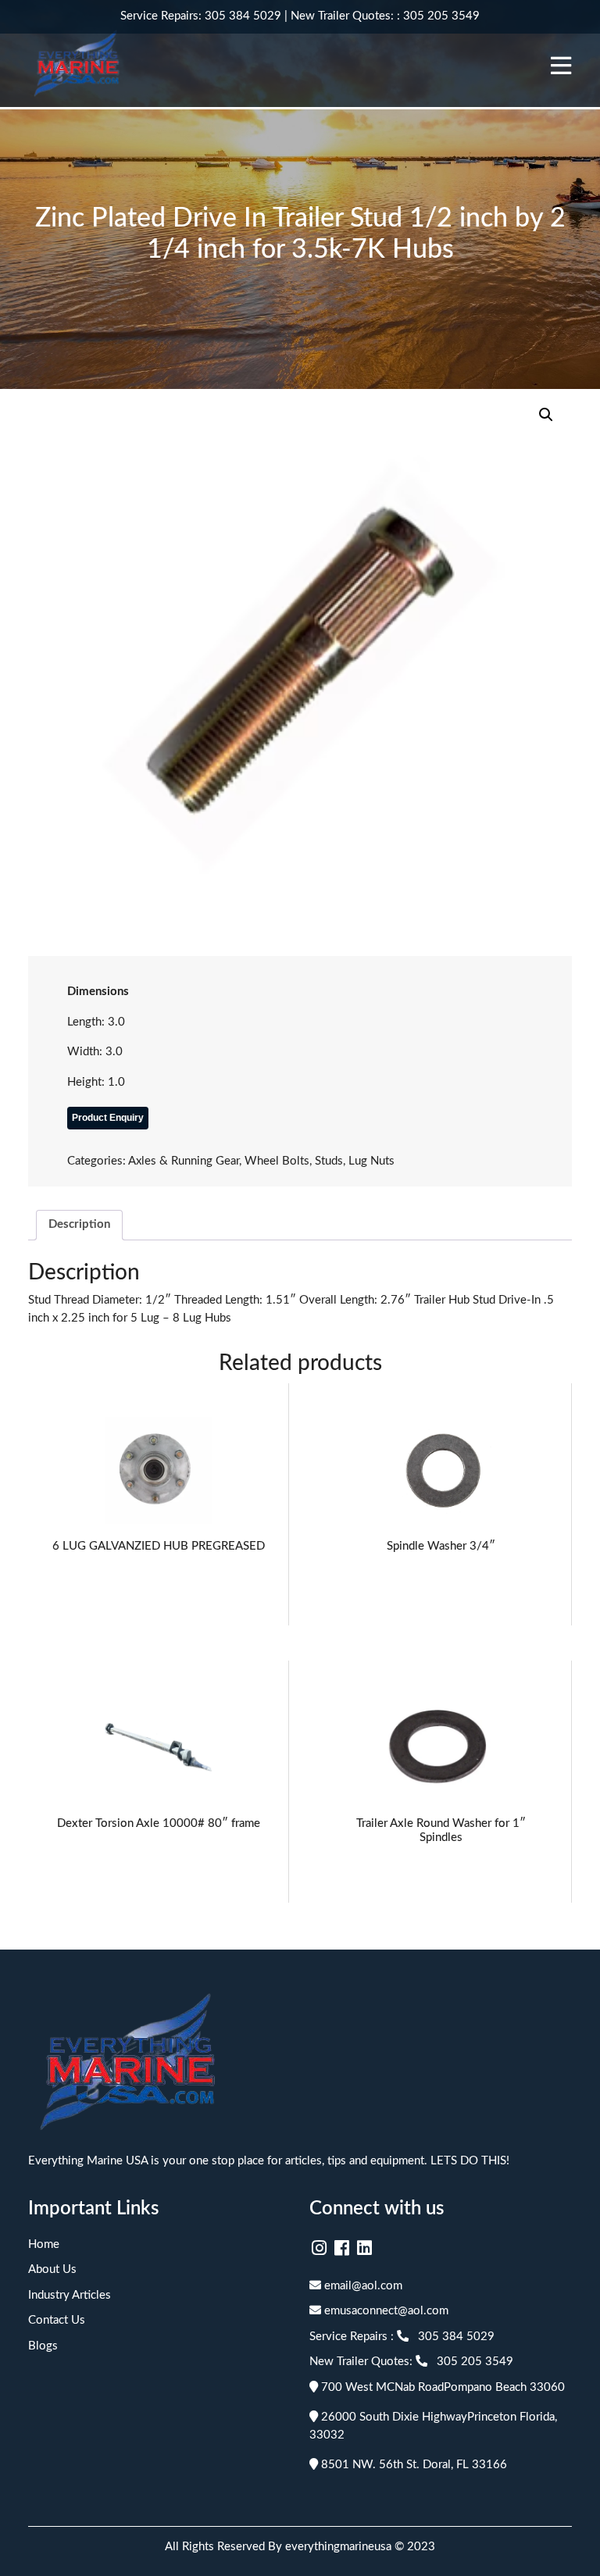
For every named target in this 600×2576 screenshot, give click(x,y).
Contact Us (57, 2320)
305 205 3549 (441, 16)
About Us (52, 2269)
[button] (546, 415)
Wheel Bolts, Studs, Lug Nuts (320, 1161)
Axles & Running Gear (184, 1161)
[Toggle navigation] (561, 66)
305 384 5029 (243, 16)
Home (44, 2244)
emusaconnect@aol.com (385, 2311)
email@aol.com (362, 2286)
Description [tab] (79, 1224)
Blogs (43, 2346)
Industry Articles (70, 2295)
